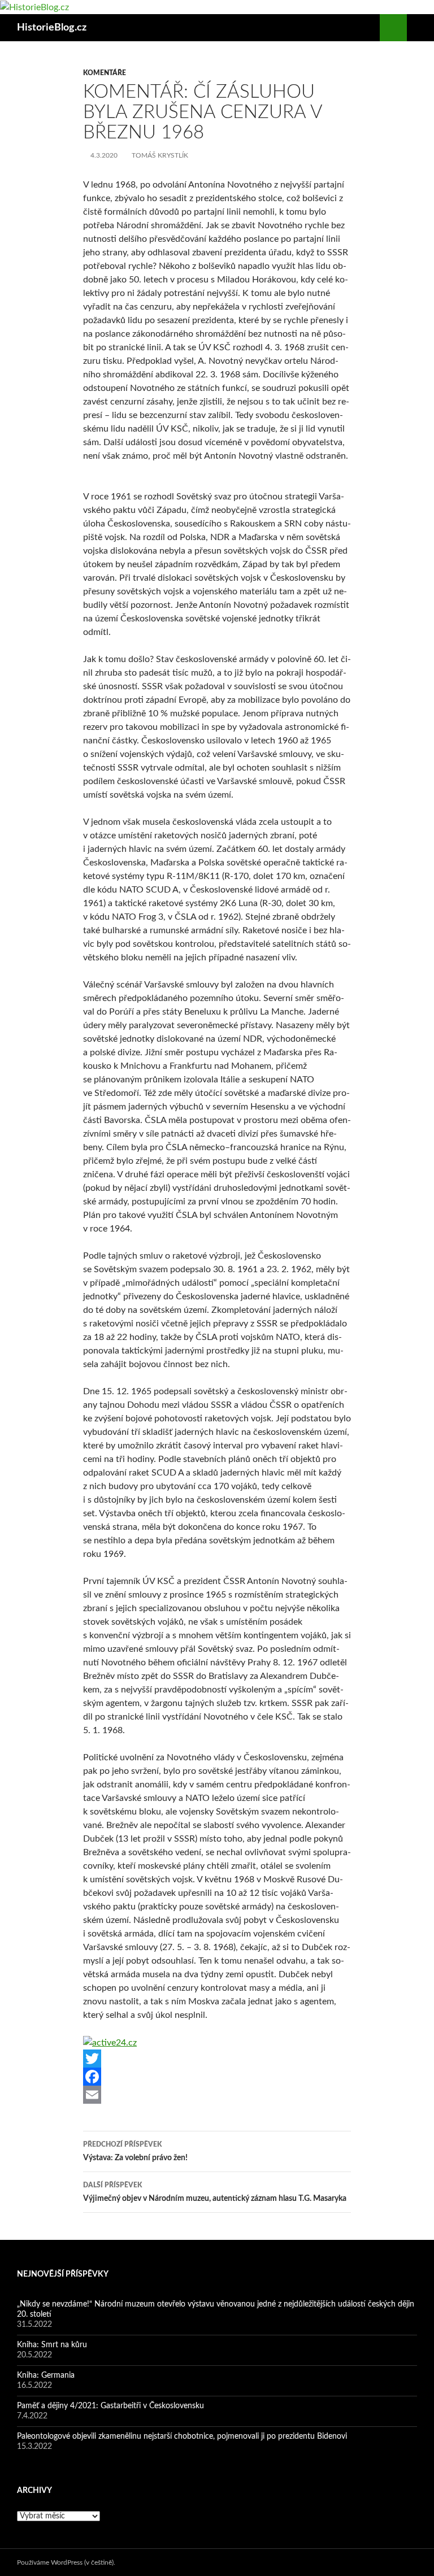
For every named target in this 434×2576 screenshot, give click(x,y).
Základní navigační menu (420, 28)
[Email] (217, 2095)
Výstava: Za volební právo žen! (135, 2151)
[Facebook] (217, 2077)
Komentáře (105, 73)
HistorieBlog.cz (52, 28)
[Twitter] (217, 2059)
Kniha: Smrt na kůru (52, 2345)
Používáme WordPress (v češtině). (66, 2562)
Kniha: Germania (46, 2375)
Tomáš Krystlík (160, 155)
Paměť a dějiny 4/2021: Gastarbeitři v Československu (110, 2406)
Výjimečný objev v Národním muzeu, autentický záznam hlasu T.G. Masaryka (215, 2192)
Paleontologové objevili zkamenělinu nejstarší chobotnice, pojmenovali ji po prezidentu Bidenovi (182, 2436)
